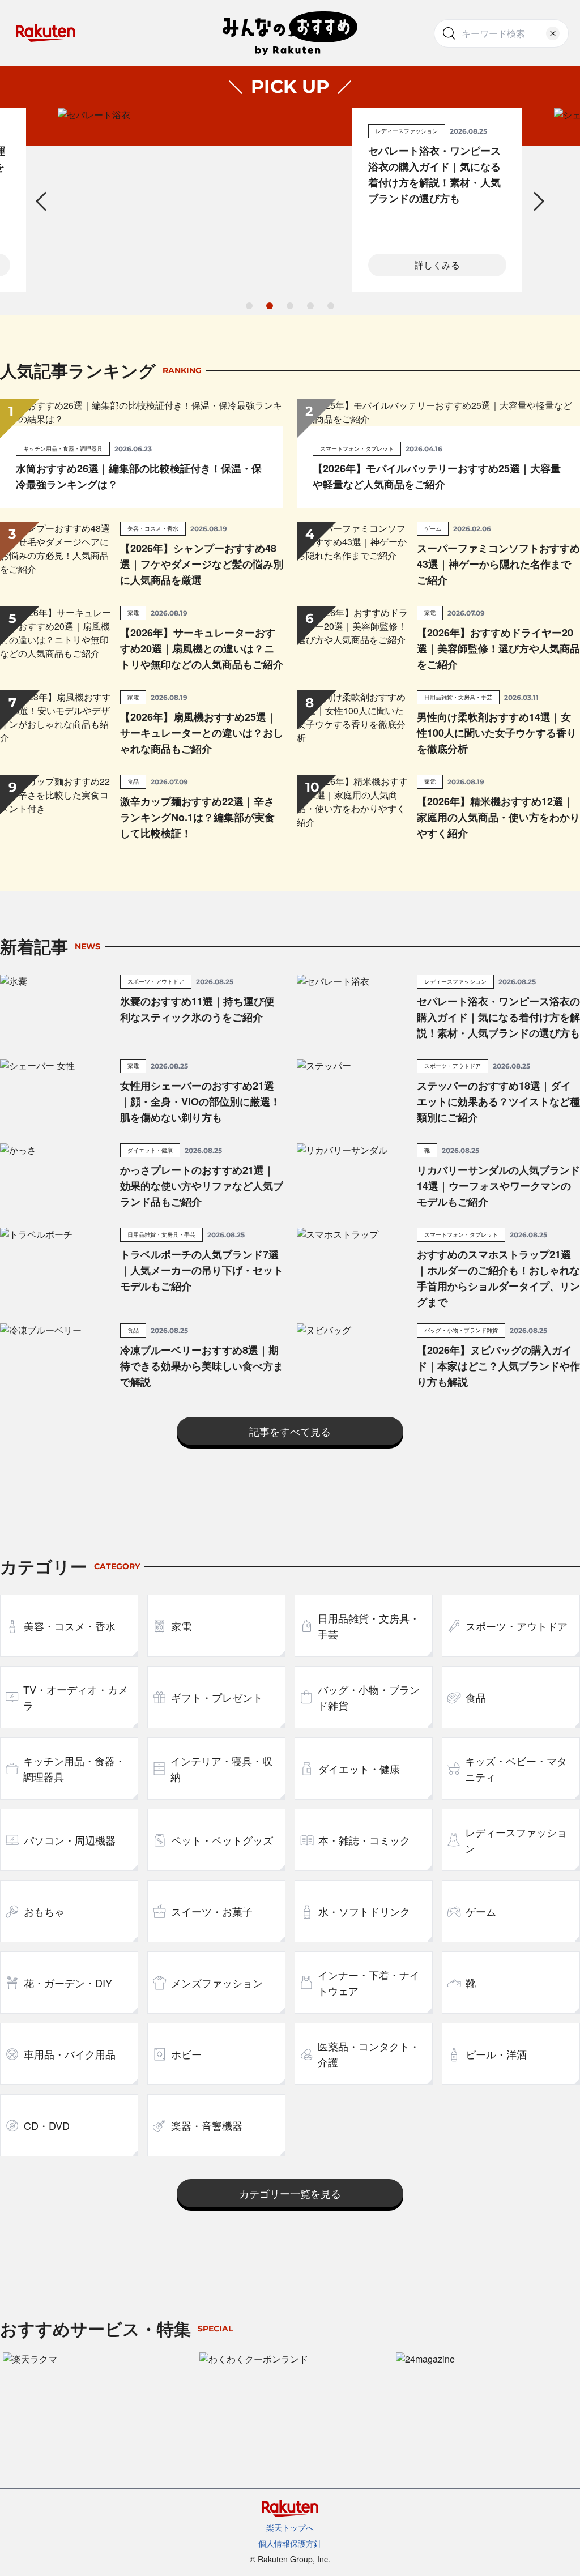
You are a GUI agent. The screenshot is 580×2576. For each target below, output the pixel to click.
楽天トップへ (290, 2527)
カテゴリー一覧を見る (290, 2193)
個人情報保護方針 (290, 2543)
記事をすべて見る (290, 1431)
